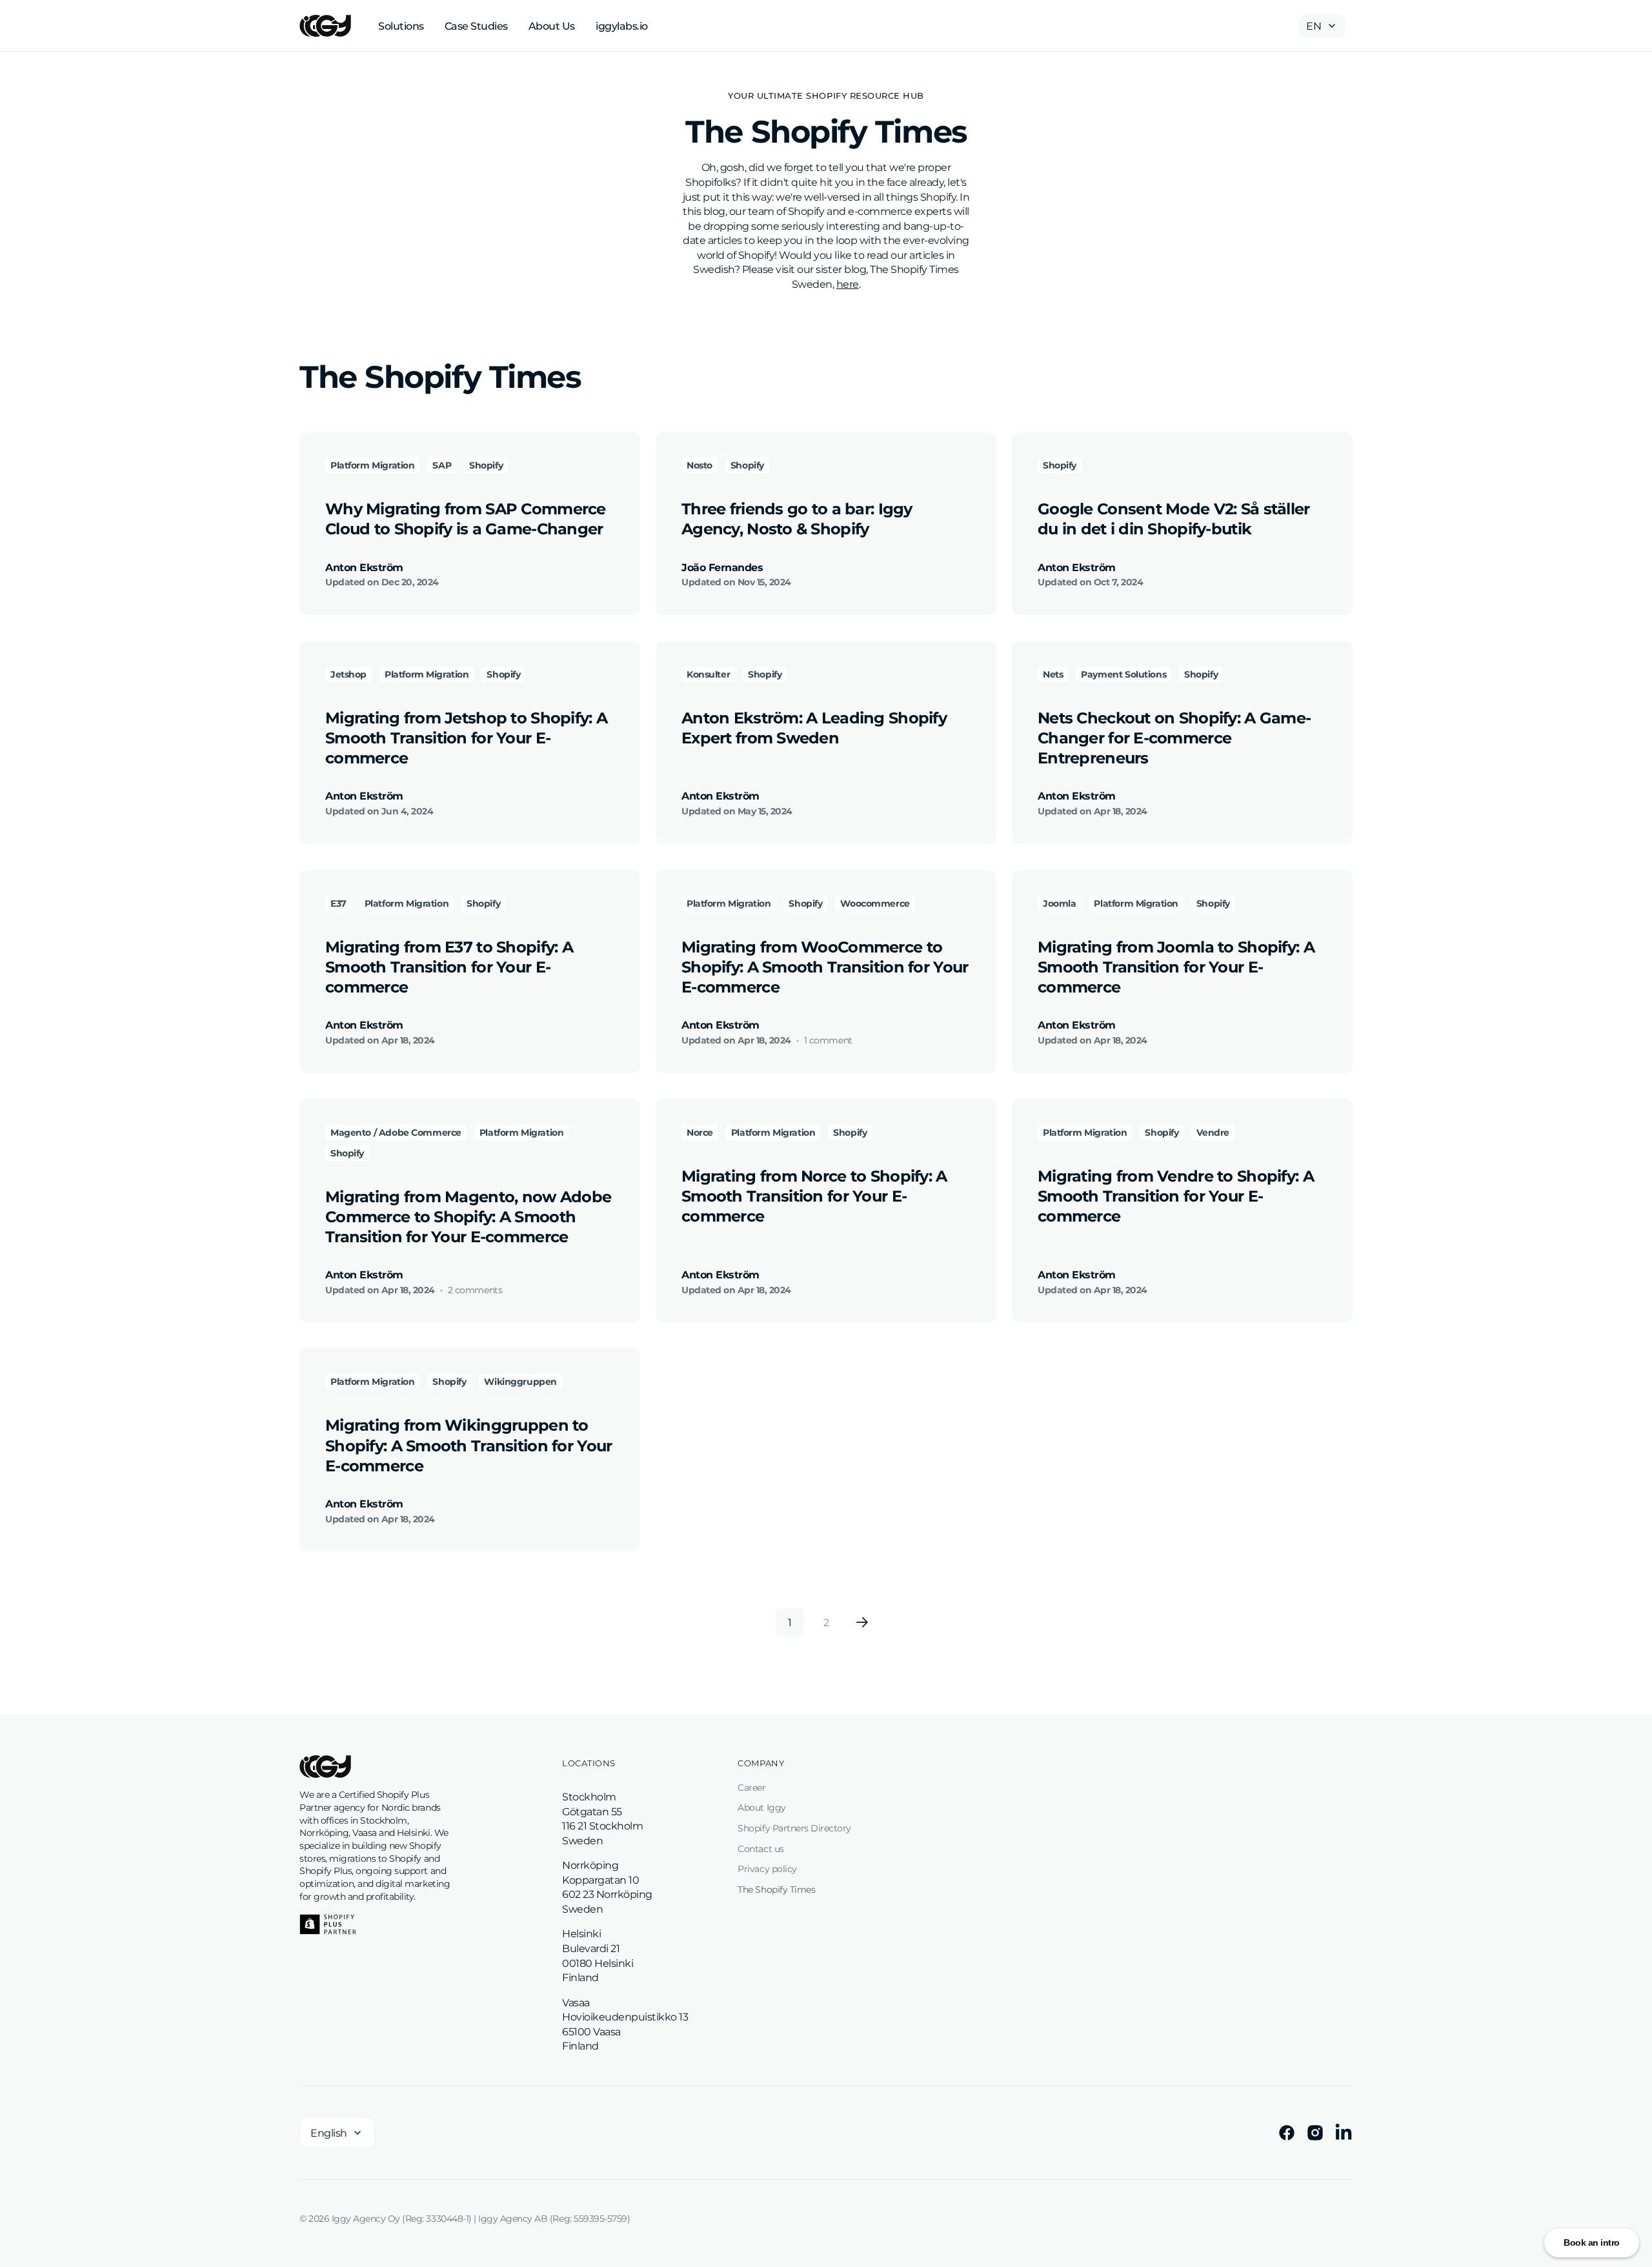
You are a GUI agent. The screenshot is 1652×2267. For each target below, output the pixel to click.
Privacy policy (767, 1869)
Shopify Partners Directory (794, 1828)
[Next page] (862, 1622)
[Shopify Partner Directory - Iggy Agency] (328, 1924)
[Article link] (470, 523)
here (848, 284)
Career (751, 1788)
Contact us (761, 1849)
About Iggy (761, 1808)
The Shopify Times (776, 1889)
